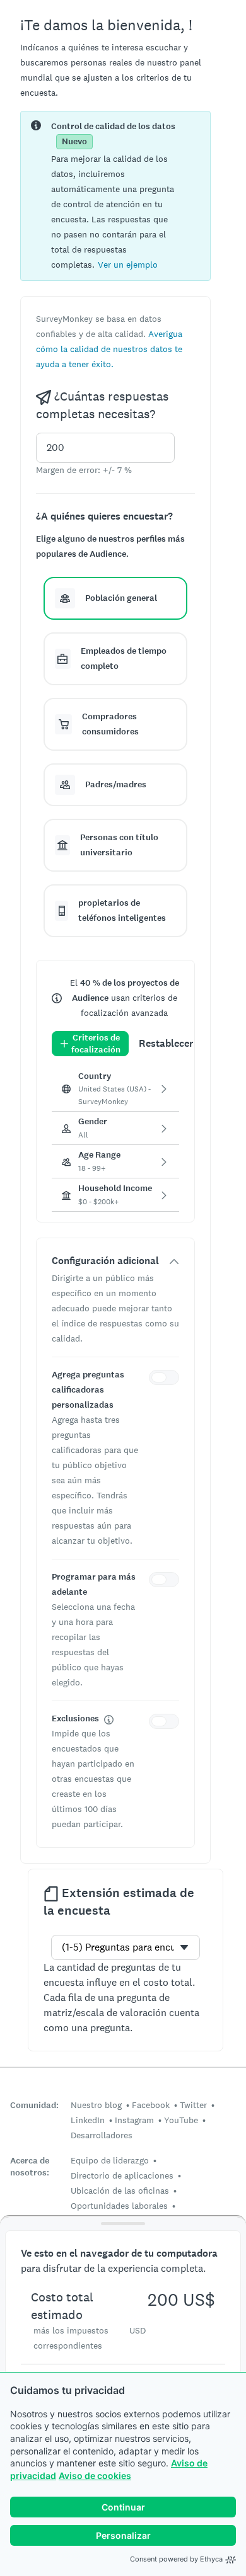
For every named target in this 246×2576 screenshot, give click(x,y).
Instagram (134, 2120)
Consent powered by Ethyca (176, 2559)
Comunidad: (34, 2105)
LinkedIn (88, 2120)
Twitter (193, 2105)
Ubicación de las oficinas (120, 2191)
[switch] (167, 1379)
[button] (128, 264)
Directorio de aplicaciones (122, 2175)
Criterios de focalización (96, 1044)
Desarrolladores (102, 2135)
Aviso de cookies (95, 2476)
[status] (115, 196)
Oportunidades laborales (119, 2206)
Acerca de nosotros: (30, 2167)
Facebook (151, 2105)
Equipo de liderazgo (110, 2160)
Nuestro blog (96, 2105)
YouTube (181, 2120)
